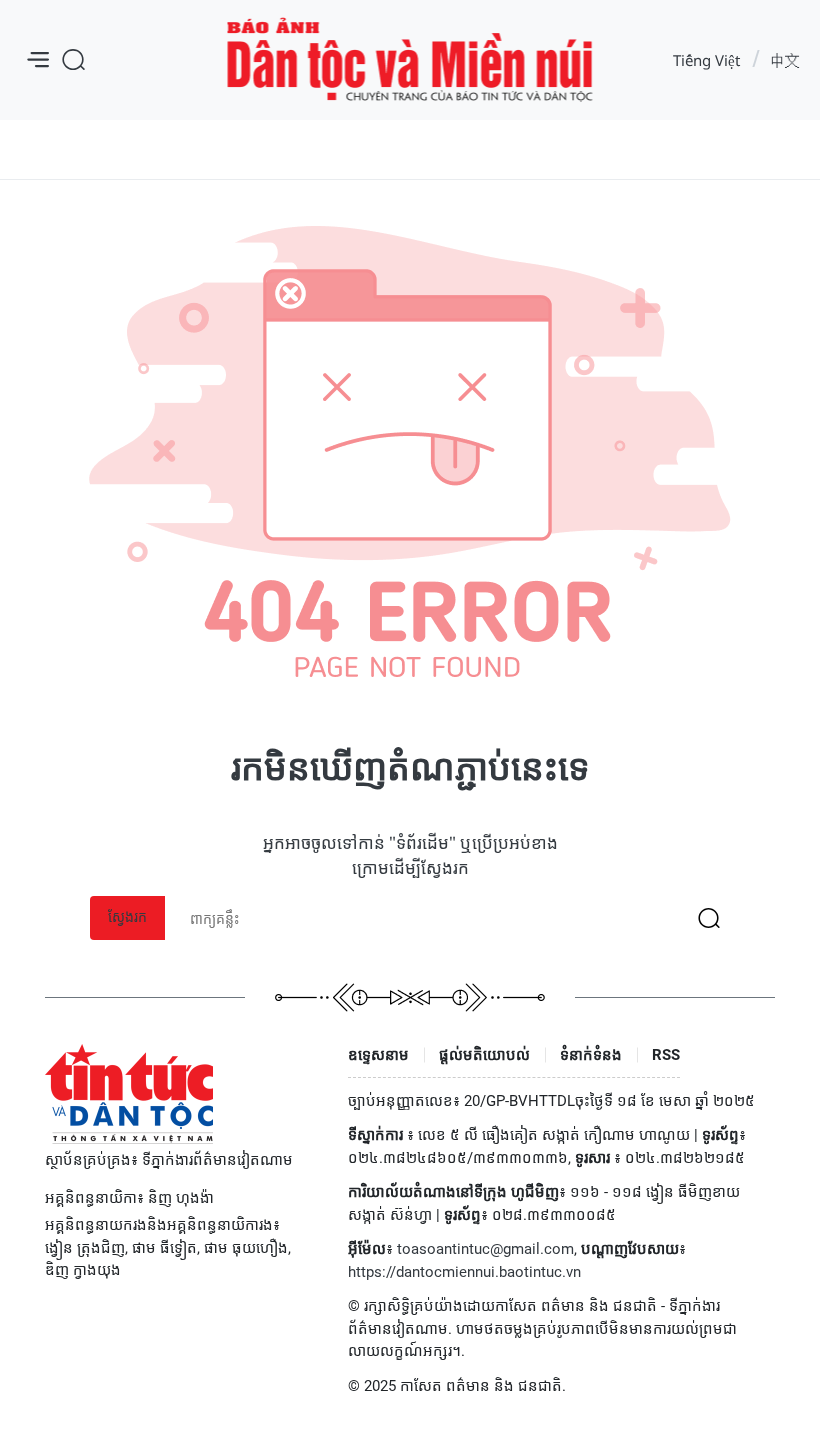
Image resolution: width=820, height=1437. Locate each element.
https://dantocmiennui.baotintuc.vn (464, 1272)
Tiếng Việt (706, 60)
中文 (785, 60)
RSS (666, 1055)
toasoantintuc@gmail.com (485, 1249)
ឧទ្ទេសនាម (378, 1055)
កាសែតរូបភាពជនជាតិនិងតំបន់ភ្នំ (410, 60)
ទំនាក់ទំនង (591, 1055)
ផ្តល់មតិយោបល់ (484, 1055)
